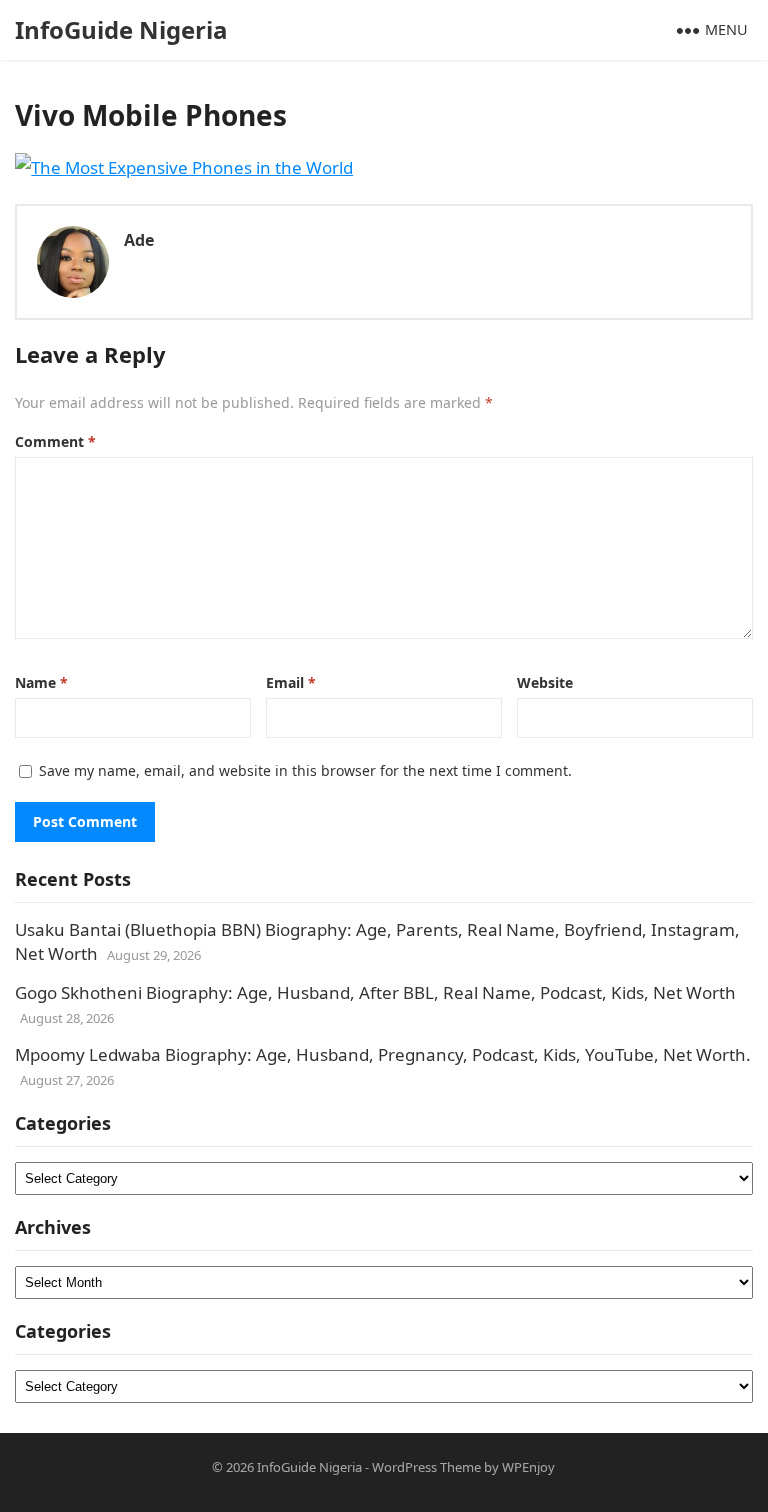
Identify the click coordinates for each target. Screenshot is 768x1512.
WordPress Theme (426, 1467)
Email (291, 682)
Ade (139, 240)
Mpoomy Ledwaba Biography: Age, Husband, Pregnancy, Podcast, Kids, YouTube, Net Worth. (383, 1054)
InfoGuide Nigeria (121, 29)
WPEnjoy (528, 1467)
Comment (55, 441)
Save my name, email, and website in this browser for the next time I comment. (305, 770)
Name (41, 682)
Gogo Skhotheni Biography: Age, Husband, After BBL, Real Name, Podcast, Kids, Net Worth (375, 992)
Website (545, 682)
